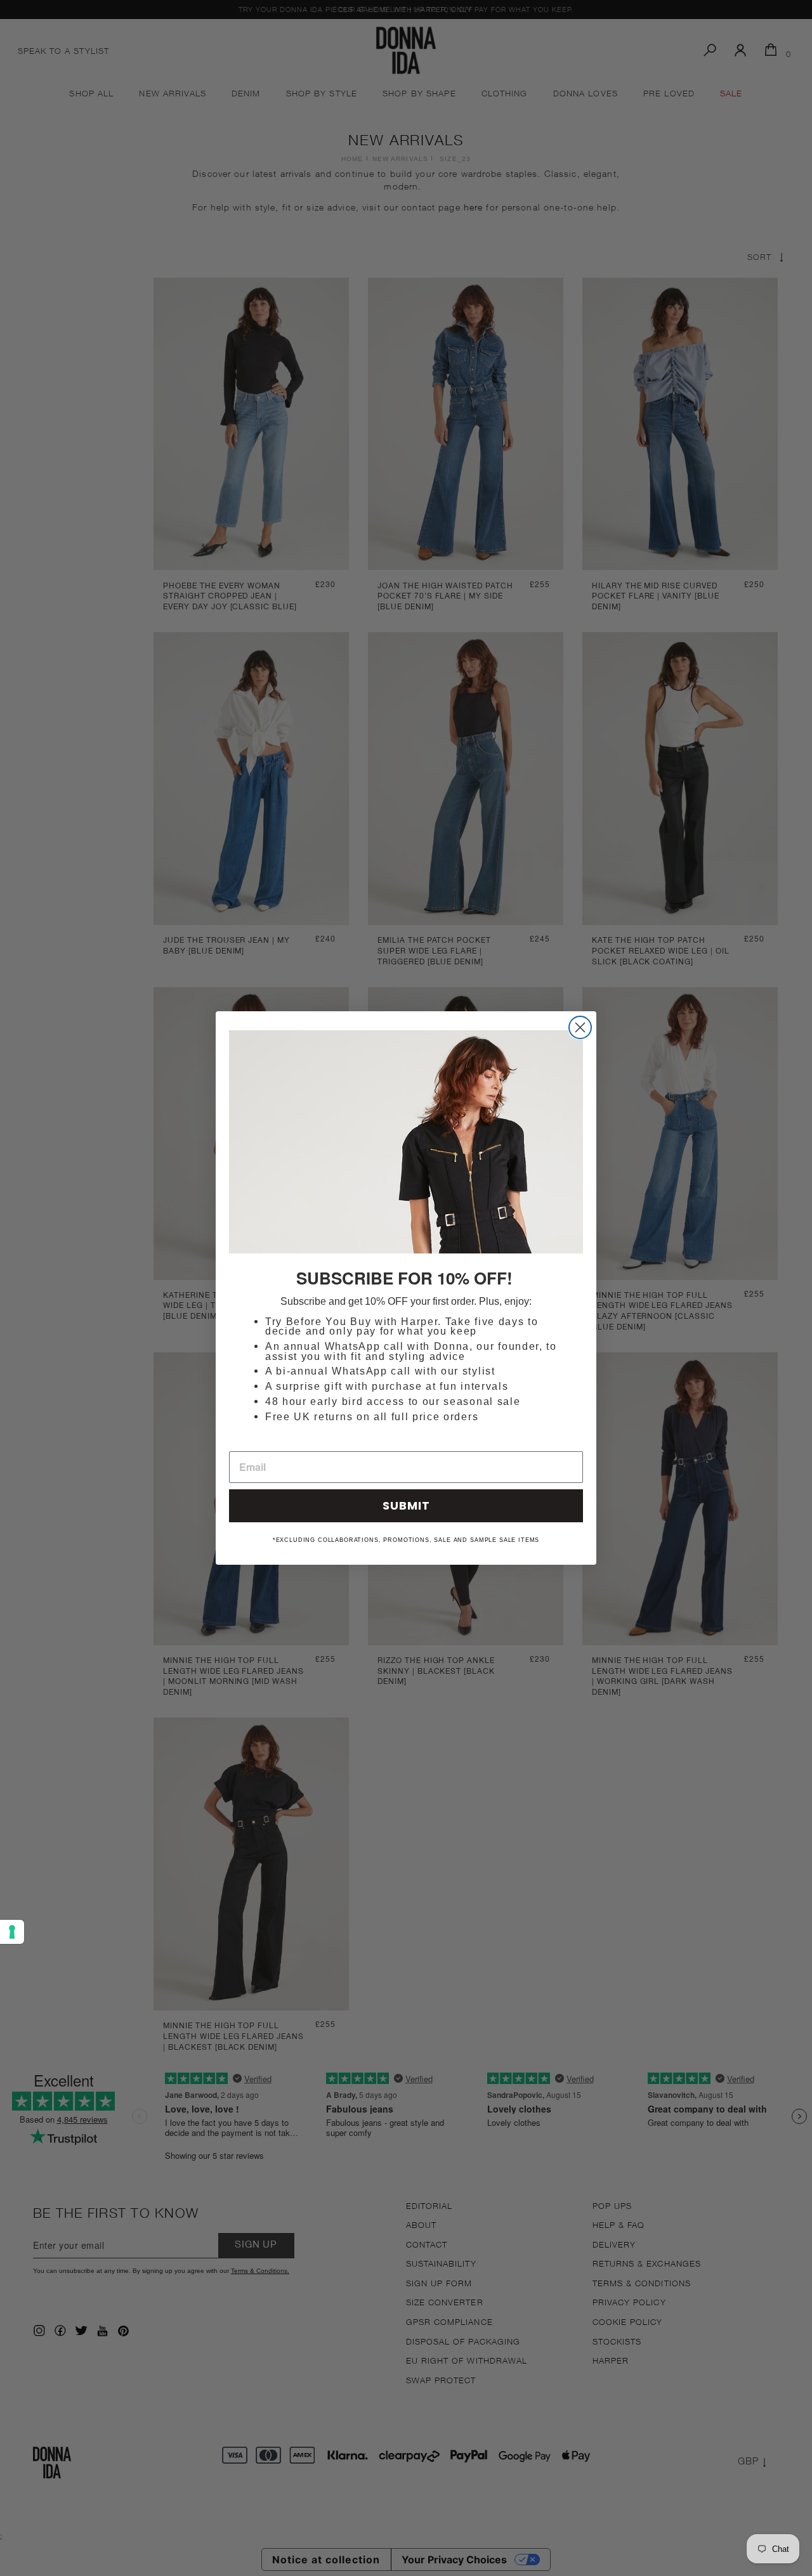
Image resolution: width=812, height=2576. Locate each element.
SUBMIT (406, 1505)
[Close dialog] (580, 1027)
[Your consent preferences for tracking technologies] (12, 1932)
